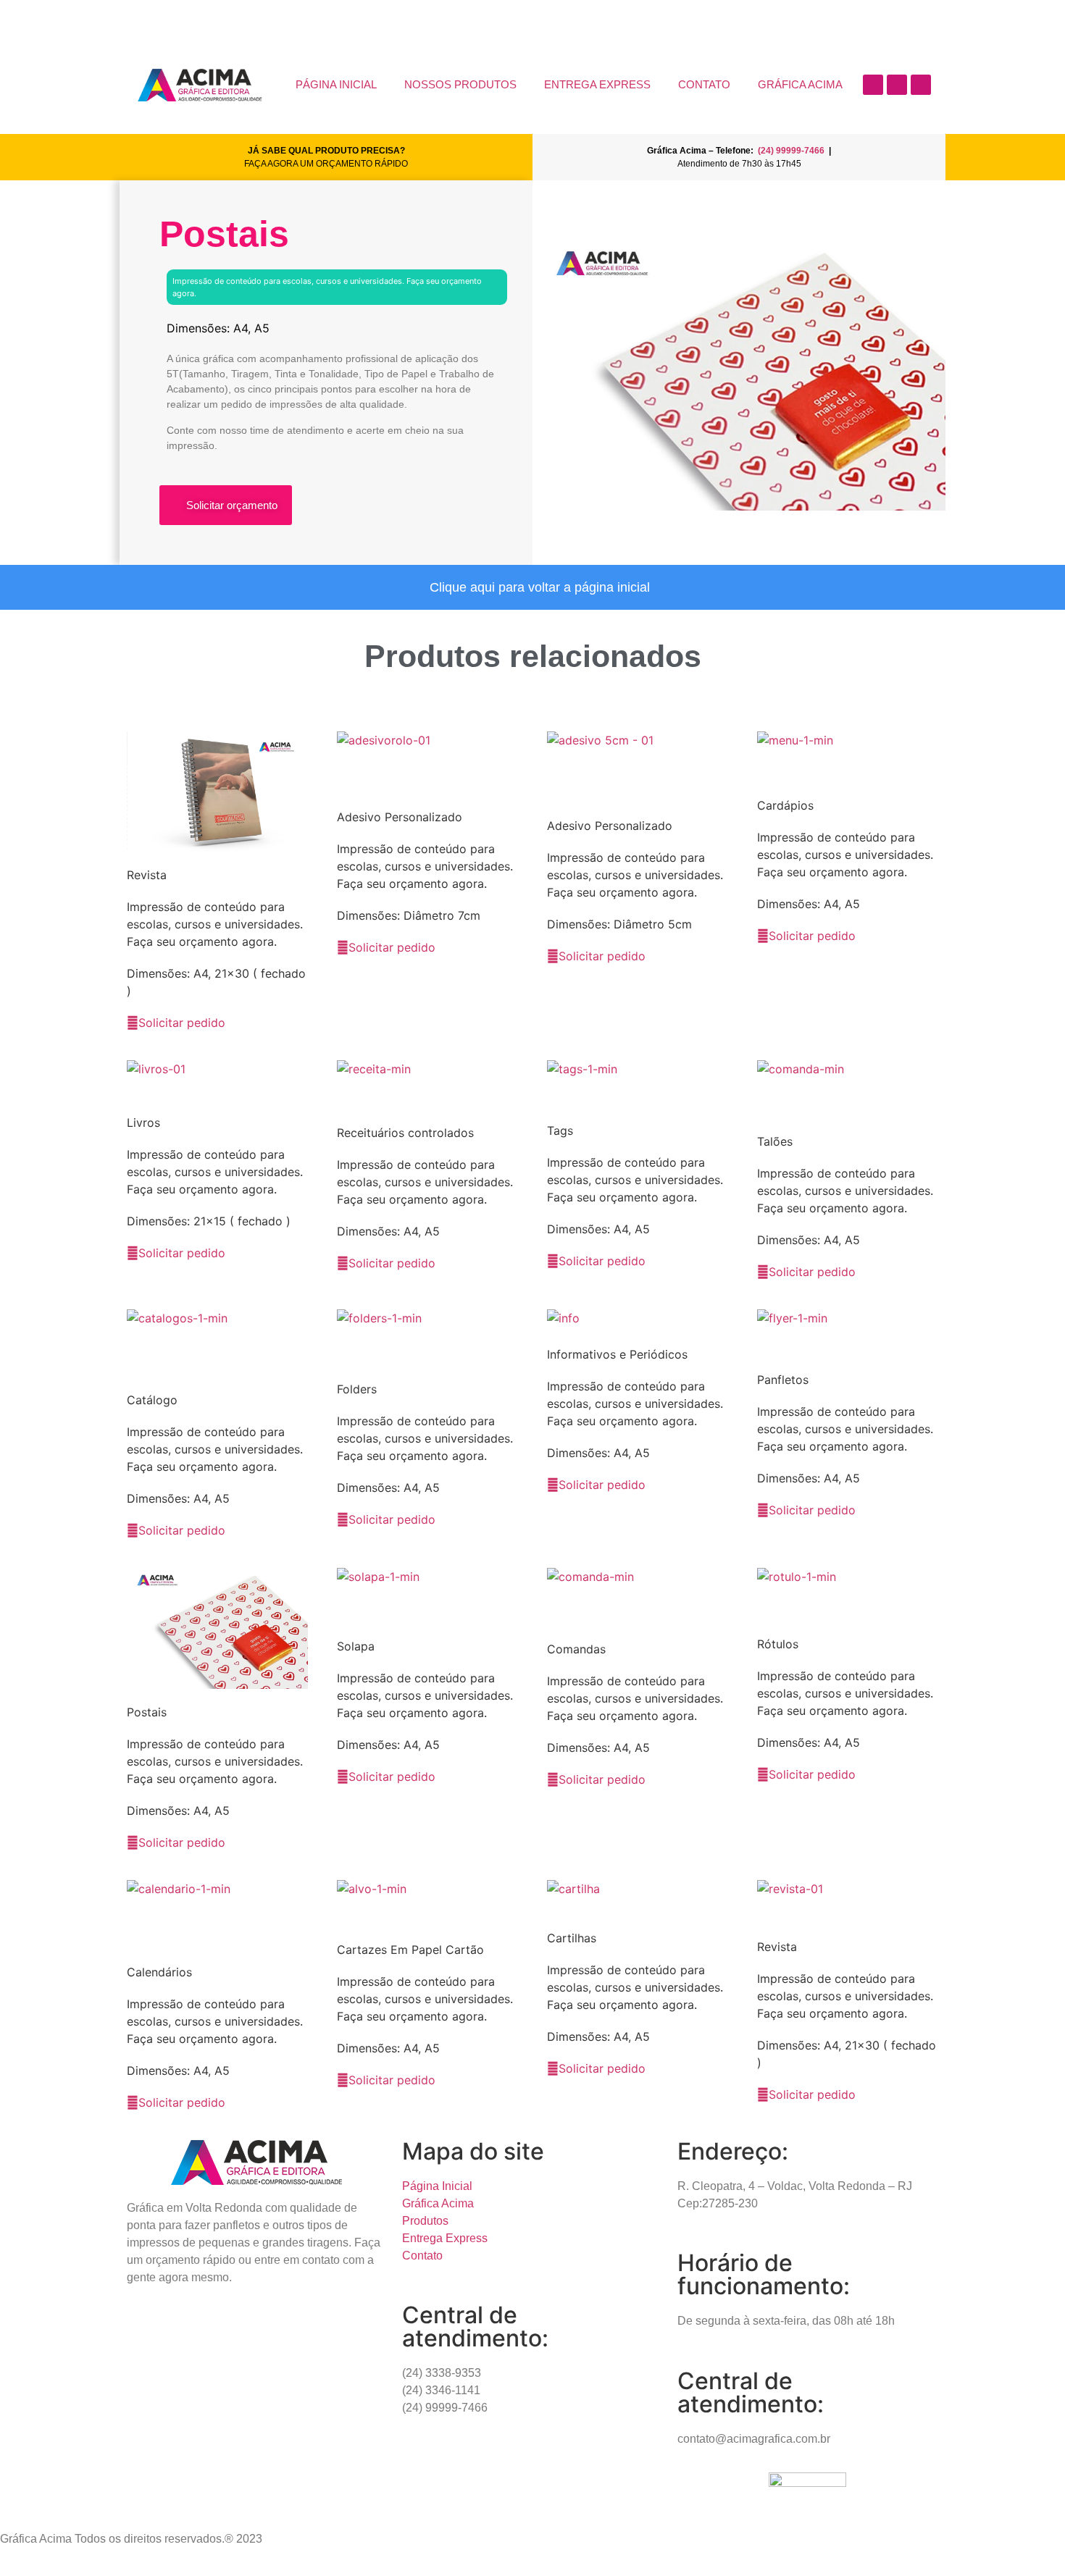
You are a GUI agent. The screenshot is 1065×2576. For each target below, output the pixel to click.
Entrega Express (445, 2238)
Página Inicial (437, 2186)
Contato (422, 2256)
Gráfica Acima (438, 2203)
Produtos (425, 2221)
